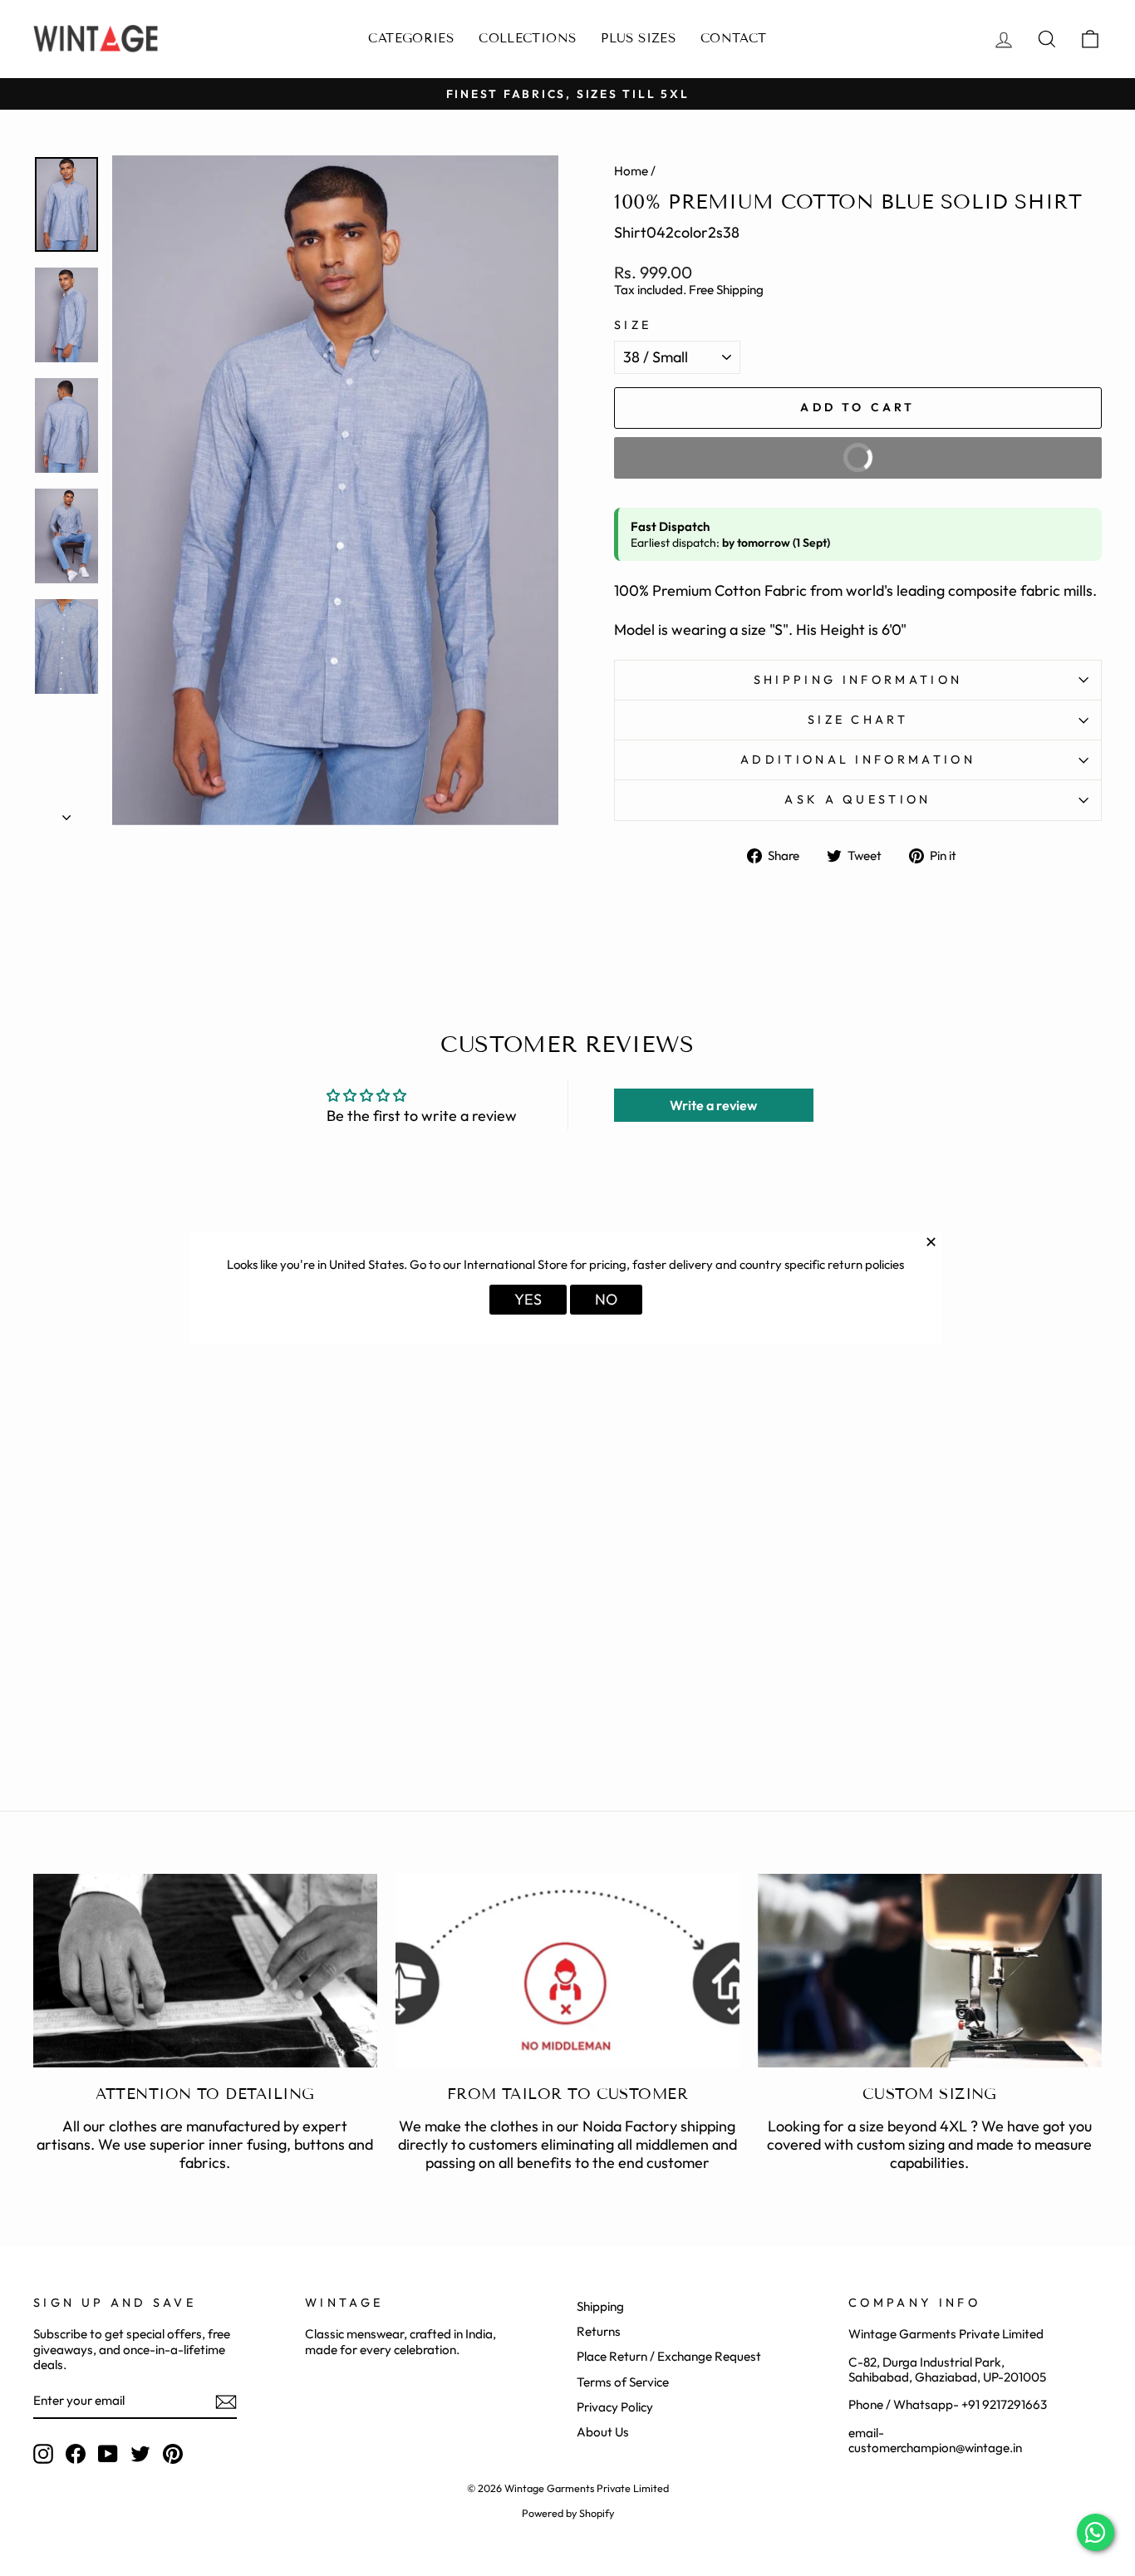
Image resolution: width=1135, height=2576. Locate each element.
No (606, 1299)
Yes (528, 1299)
